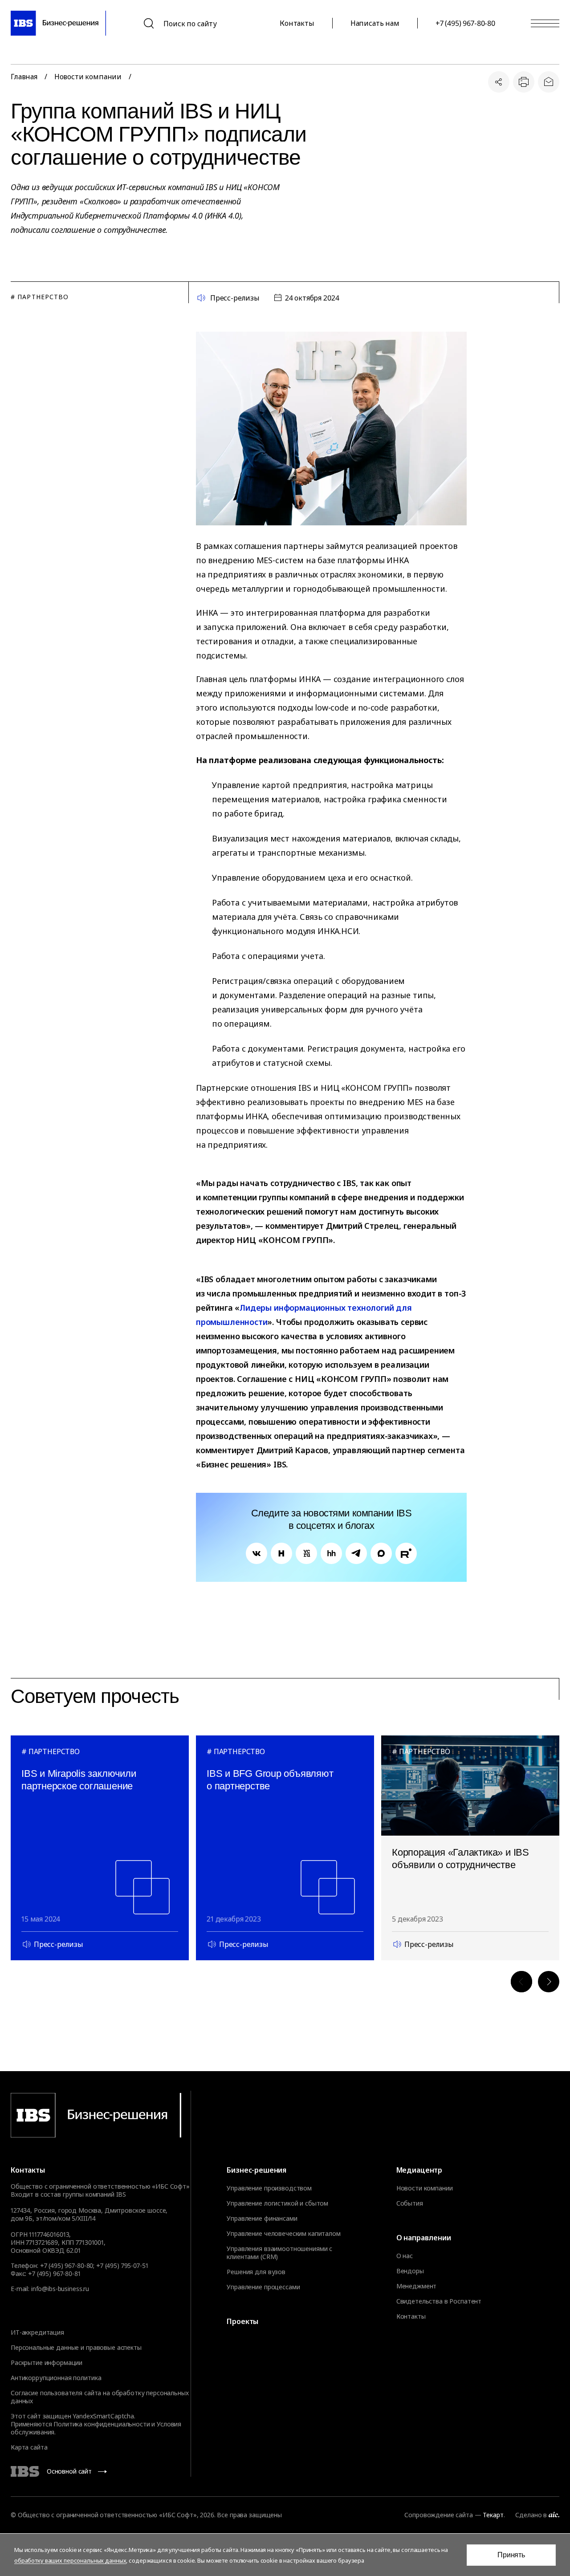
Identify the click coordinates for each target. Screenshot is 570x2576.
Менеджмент (417, 2286)
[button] (521, 1982)
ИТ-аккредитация (37, 2332)
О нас (405, 2256)
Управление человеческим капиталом (283, 2234)
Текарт (493, 2515)
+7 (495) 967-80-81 (54, 2273)
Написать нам (375, 23)
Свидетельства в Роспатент (439, 2301)
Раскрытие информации (47, 2363)
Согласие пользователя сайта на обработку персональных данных (100, 2397)
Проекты (242, 2321)
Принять (511, 2555)
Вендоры (410, 2271)
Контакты (297, 23)
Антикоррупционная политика (56, 2378)
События (410, 2203)
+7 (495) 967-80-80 (465, 23)
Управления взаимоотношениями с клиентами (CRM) (279, 2253)
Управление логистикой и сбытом (277, 2203)
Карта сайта (29, 2447)
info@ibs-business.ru (60, 2289)
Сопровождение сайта (438, 2515)
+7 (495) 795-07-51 (122, 2265)
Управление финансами (262, 2218)
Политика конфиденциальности (102, 2424)
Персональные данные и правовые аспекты (76, 2347)
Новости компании (88, 77)
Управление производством (269, 2188)
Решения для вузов (256, 2272)
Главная (24, 77)
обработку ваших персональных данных (70, 2560)
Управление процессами (263, 2287)
